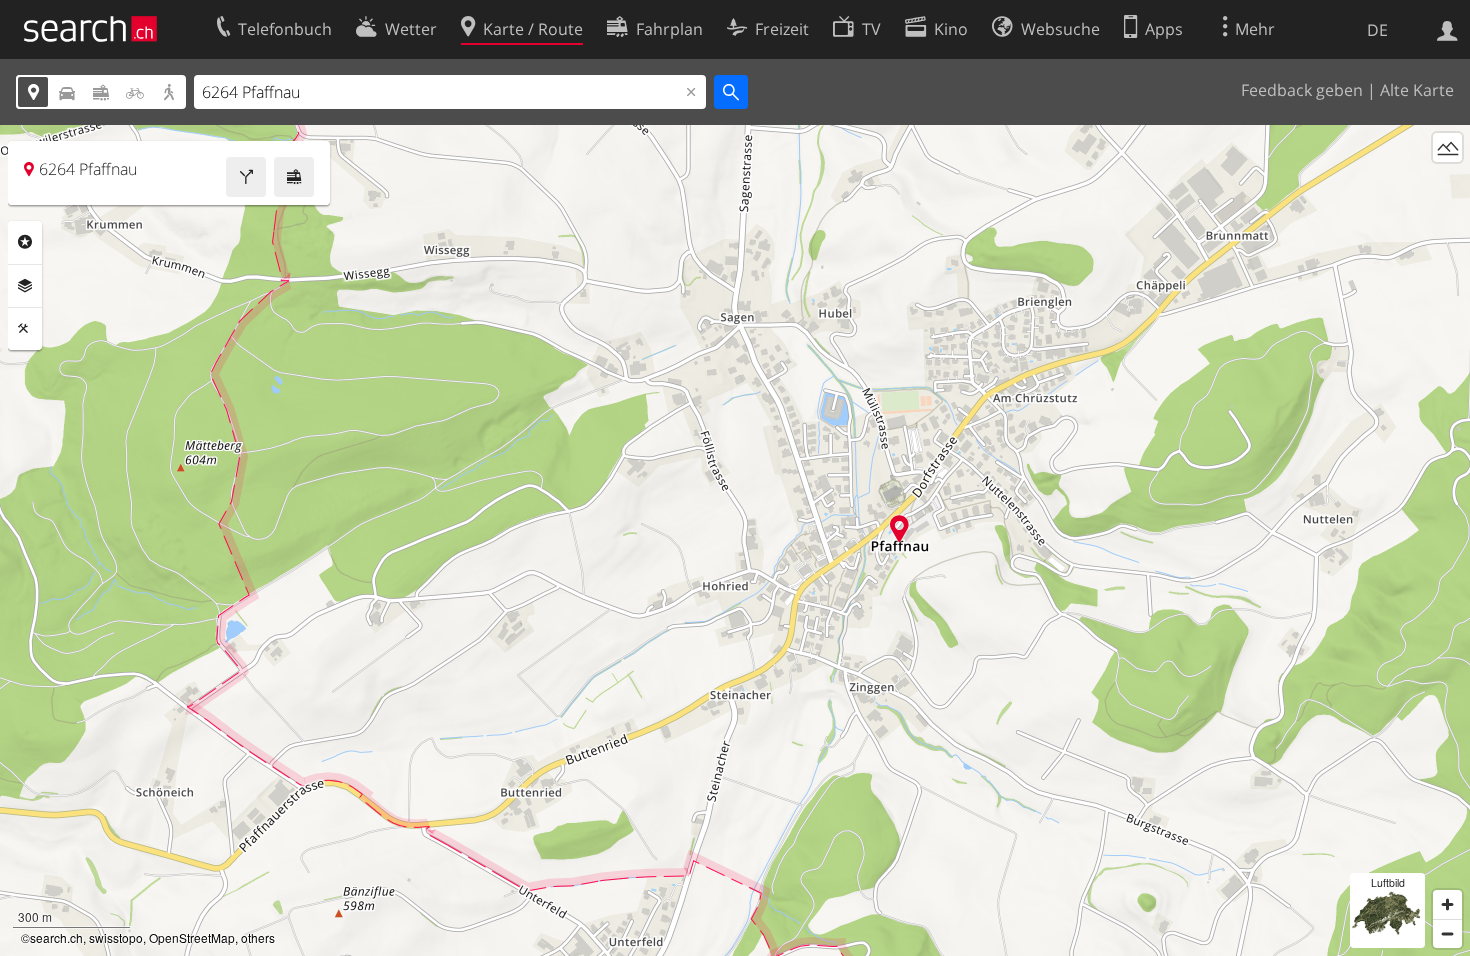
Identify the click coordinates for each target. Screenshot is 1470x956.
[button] (899, 528)
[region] (735, 540)
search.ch (56, 937)
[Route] (246, 177)
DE (1377, 30)
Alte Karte (1417, 90)
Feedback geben (1302, 90)
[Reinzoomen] (1447, 904)
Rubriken (25, 242)
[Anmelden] (1447, 29)
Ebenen (25, 286)
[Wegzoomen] (1447, 933)
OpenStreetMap (192, 937)
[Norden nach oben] (1447, 184)
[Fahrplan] (294, 177)
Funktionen (25, 329)
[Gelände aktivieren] (1447, 147)
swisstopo (116, 937)
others (258, 937)
